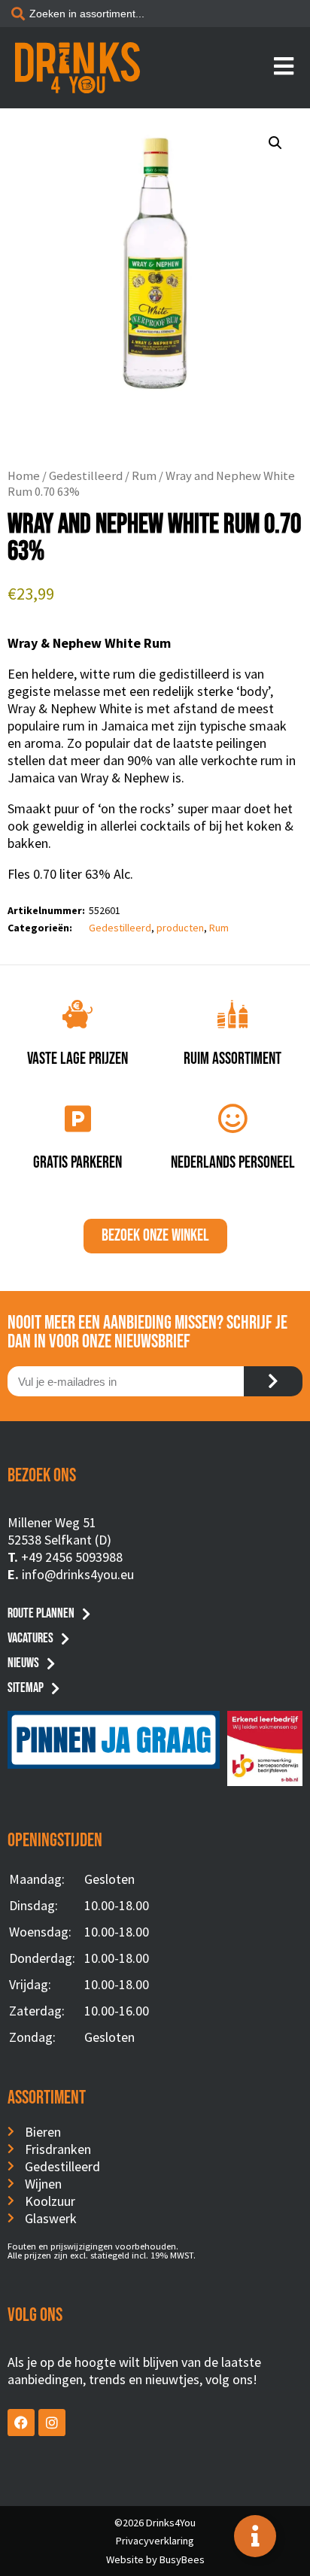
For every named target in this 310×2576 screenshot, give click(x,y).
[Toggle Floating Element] (255, 2536)
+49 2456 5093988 (72, 1557)
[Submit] (273, 1381)
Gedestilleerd (86, 476)
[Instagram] (52, 2423)
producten (180, 928)
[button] (275, 143)
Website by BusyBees (155, 2559)
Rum (144, 476)
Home (24, 476)
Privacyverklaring (155, 2541)
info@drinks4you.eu (78, 1574)
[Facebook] (21, 2423)
